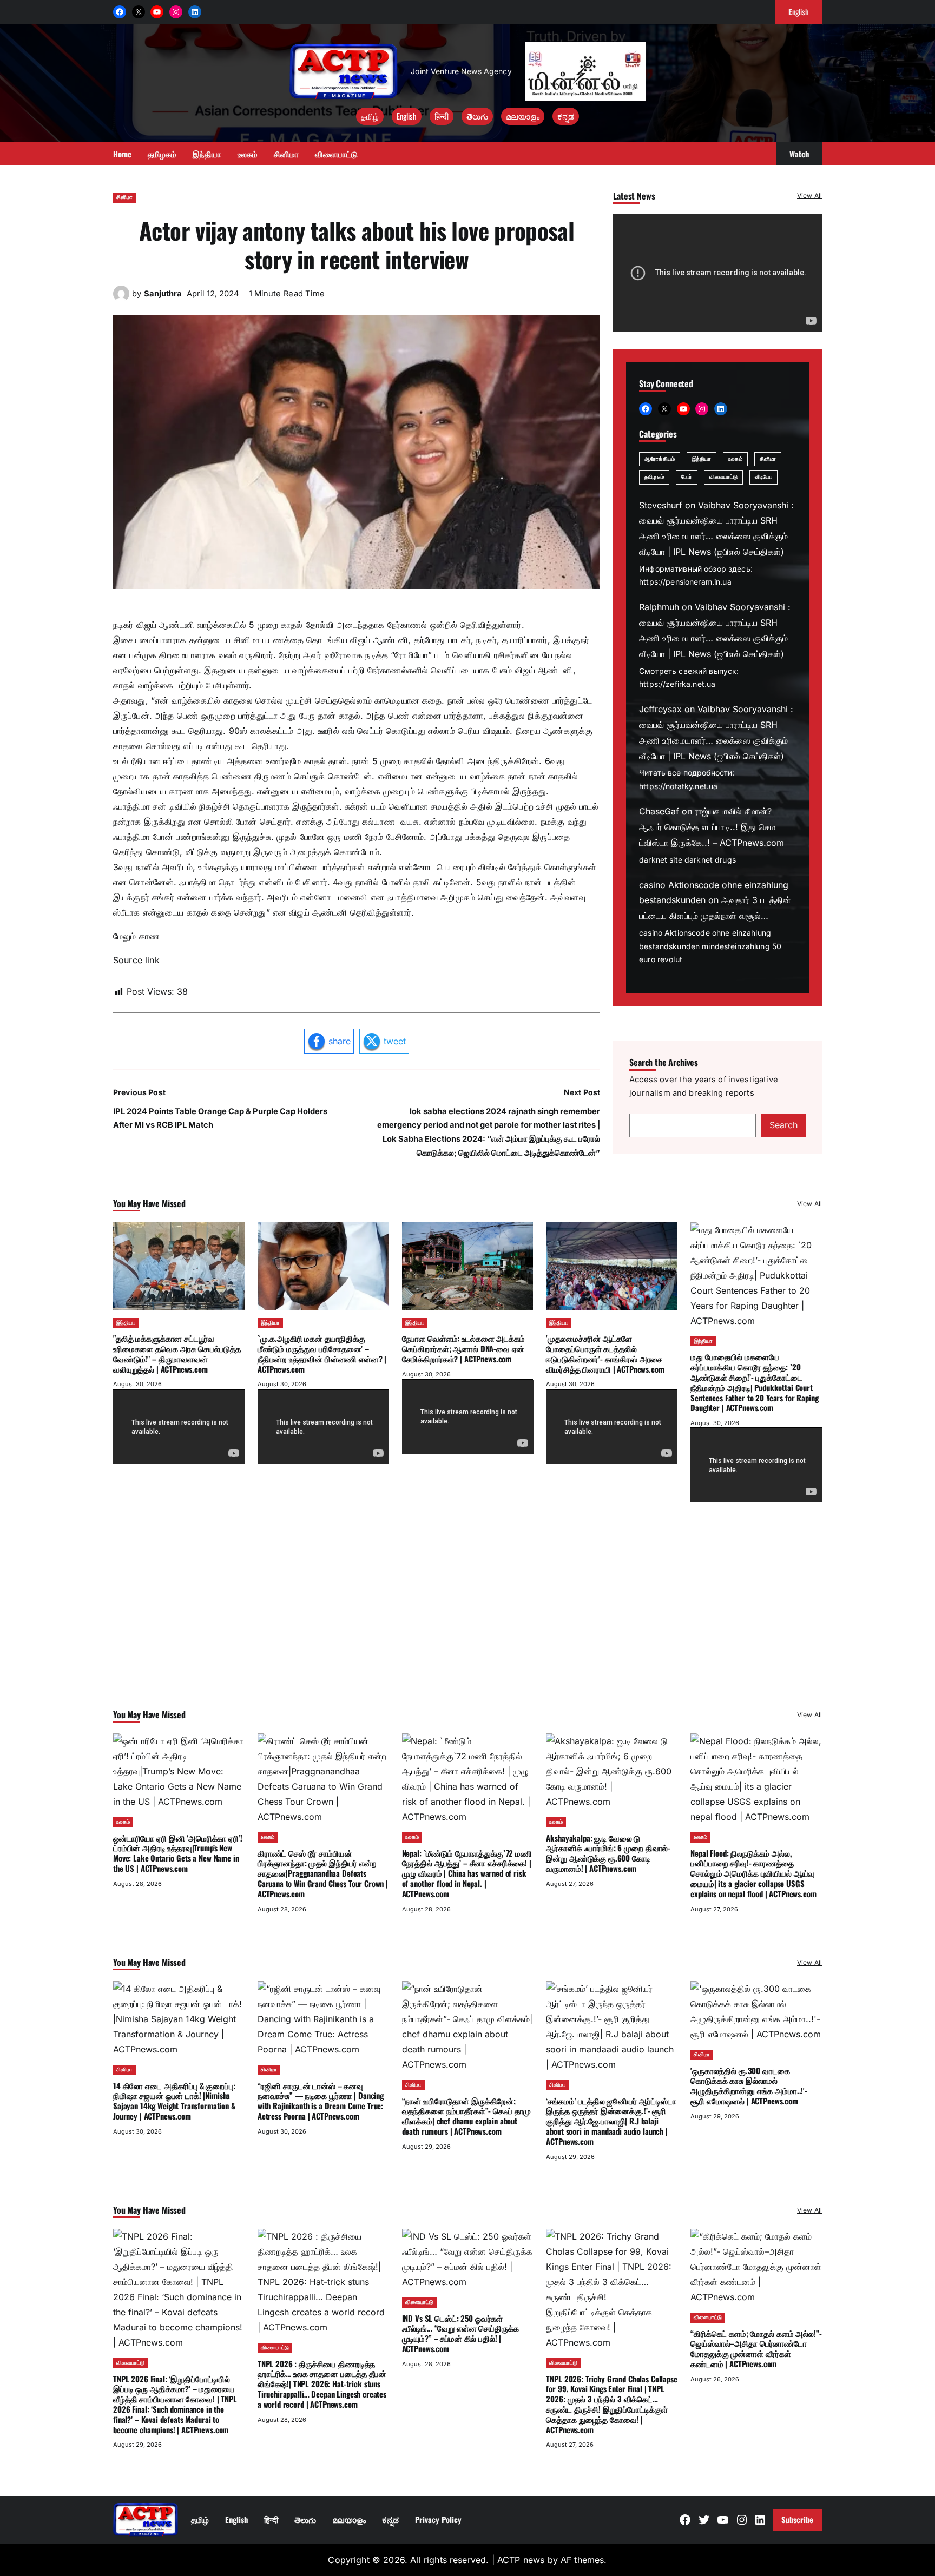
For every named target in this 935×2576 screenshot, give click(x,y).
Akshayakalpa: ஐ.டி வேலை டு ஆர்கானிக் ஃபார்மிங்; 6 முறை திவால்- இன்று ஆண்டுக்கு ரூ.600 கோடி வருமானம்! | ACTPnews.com (608, 1853)
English (407, 116)
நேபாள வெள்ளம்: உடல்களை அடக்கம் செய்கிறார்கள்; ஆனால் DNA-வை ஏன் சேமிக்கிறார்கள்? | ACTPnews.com (463, 1348)
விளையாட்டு (724, 477)
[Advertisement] (467, 1620)
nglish (799, 11)
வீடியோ (763, 477)
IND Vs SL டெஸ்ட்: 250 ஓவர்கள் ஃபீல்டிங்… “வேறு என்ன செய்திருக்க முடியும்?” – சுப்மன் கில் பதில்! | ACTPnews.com (460, 2333)
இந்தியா (702, 459)
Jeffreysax (660, 709)
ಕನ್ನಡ (566, 116)
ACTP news (521, 2560)
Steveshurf (661, 505)
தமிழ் (370, 116)
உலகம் (735, 459)
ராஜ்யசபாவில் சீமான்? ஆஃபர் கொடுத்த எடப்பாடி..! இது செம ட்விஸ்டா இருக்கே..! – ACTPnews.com (712, 827)
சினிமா (124, 197)
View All (809, 196)
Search (783, 1125)
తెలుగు (477, 116)
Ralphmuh (659, 607)
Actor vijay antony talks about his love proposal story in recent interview (357, 244)
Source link (136, 960)
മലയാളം (523, 116)
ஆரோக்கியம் (660, 459)
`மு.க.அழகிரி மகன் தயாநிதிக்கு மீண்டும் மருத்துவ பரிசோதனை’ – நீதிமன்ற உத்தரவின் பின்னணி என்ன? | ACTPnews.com (322, 1353)
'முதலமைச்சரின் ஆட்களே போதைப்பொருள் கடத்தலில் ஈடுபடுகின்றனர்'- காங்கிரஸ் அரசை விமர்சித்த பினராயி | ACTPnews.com (605, 1353)
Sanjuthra (163, 294)
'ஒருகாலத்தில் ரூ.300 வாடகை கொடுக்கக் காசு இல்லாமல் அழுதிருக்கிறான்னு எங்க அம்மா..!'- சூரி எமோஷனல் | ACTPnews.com (749, 2085)
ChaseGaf (659, 811)
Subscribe (797, 2519)
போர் (687, 477)
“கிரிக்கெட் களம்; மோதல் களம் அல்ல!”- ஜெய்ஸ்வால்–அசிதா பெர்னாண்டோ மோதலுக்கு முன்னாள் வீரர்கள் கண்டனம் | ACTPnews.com (756, 2348)
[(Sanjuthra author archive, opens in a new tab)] (121, 299)
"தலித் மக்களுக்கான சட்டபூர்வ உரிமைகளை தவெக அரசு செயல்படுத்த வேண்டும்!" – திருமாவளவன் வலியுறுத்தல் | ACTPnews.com (177, 1353)
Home (122, 154)
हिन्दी (442, 116)
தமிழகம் (654, 477)
